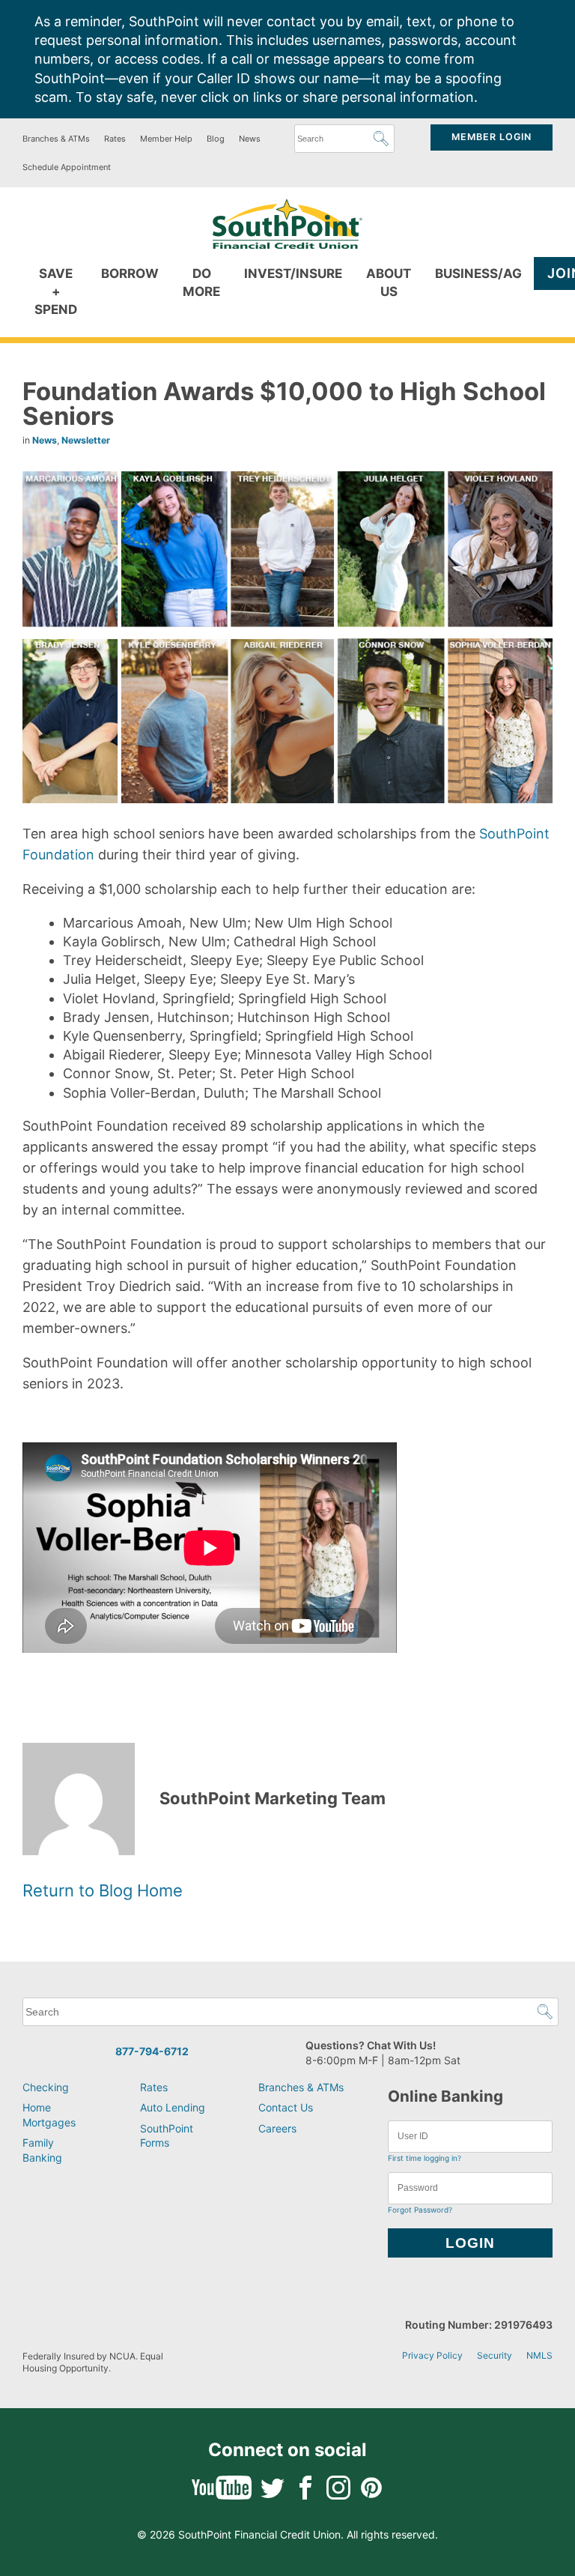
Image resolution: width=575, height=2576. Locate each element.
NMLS (539, 2355)
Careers (277, 2128)
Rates (115, 139)
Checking (46, 2087)
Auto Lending (173, 2107)
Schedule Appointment (67, 167)
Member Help (166, 139)
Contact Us (286, 2107)
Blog (216, 139)
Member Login (492, 137)
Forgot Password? (420, 2210)
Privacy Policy (432, 2355)
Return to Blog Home (103, 1890)
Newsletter (86, 440)
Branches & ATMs (56, 139)
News (250, 139)
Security (495, 2355)
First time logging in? (425, 2158)
